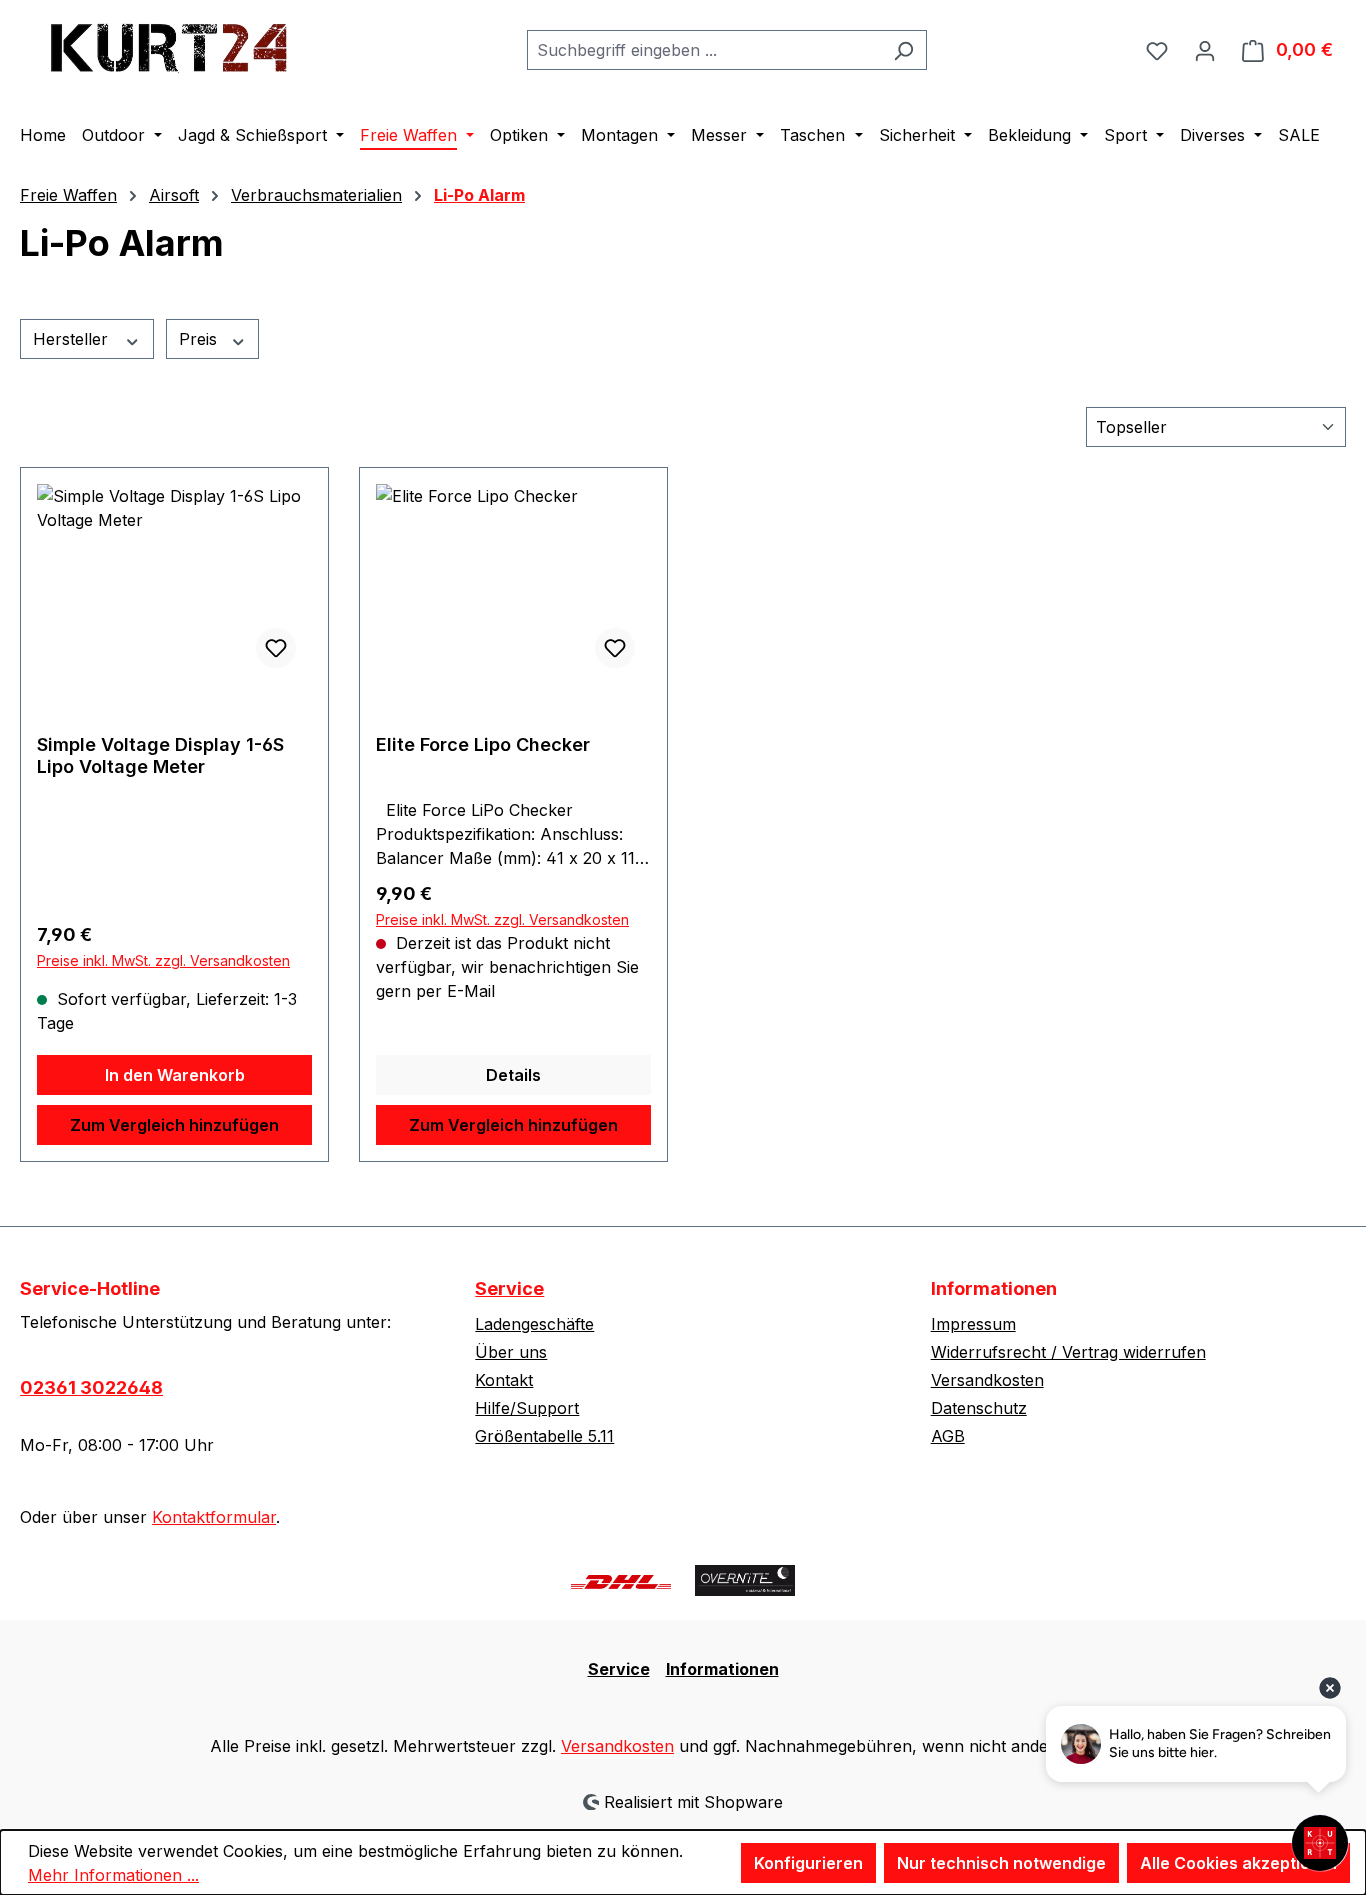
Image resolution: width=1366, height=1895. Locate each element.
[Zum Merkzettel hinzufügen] (276, 648)
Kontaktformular (214, 1517)
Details (513, 1075)
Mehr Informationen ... (113, 1875)
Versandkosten (987, 1380)
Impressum (973, 1324)
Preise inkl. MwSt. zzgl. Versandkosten (163, 960)
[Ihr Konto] (1205, 50)
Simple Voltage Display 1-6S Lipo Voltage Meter (160, 755)
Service (509, 1288)
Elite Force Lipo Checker (483, 744)
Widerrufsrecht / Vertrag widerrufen (1068, 1352)
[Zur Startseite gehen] (170, 45)
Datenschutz (979, 1408)
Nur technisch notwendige (1001, 1863)
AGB (948, 1436)
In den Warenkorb (175, 1075)
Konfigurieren (808, 1863)
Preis (200, 339)
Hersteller (73, 339)
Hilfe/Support (527, 1408)
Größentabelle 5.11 (544, 1436)
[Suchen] (903, 50)
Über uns (511, 1352)
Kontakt (504, 1380)
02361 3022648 (91, 1387)
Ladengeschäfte (534, 1324)
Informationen (722, 1669)
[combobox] (704, 50)
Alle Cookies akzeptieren (1238, 1863)
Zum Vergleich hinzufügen (174, 1125)
